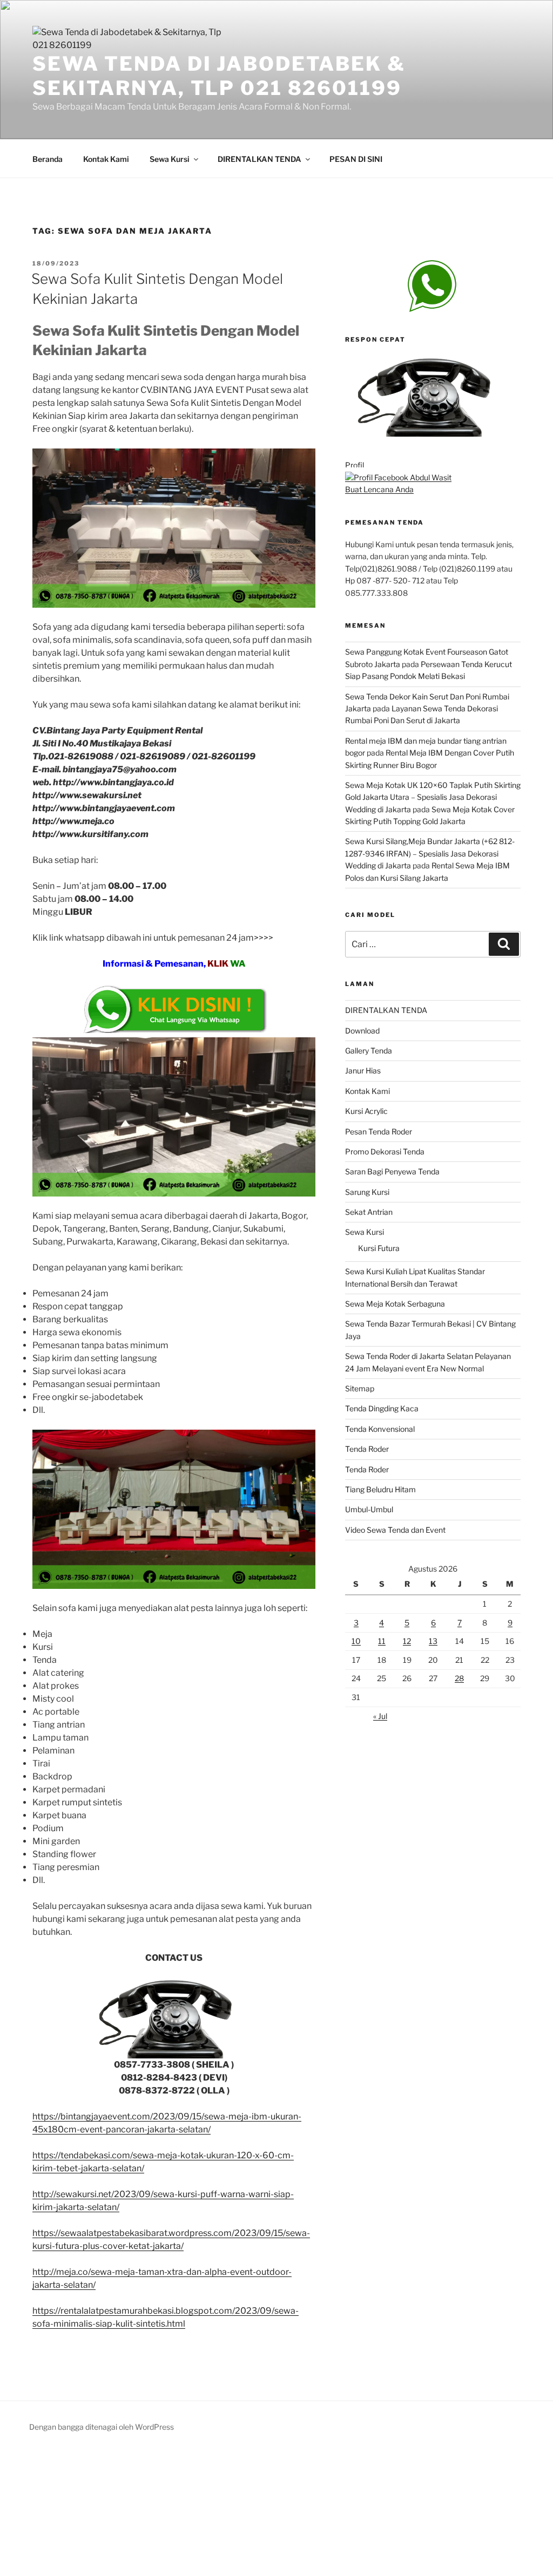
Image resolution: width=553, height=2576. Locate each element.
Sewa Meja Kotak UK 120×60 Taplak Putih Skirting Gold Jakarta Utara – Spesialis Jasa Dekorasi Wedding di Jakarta (433, 797)
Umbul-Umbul (369, 1509)
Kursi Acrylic (366, 1111)
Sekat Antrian (369, 1212)
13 (433, 1641)
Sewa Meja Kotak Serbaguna (395, 1304)
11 (382, 1641)
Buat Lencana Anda (379, 489)
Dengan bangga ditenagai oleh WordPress (102, 2427)
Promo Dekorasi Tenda (385, 1151)
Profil (355, 465)
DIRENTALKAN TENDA (259, 159)
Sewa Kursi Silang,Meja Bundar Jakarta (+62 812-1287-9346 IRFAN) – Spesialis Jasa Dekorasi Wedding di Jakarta (430, 853)
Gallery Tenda (369, 1051)
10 (356, 1641)
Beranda (48, 159)
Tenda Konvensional (380, 1429)
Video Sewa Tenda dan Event (395, 1530)
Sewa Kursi (170, 159)
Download (362, 1031)
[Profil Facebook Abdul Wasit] (398, 477)
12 (407, 1641)
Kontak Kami (106, 159)
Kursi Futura (379, 1248)
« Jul (380, 1716)
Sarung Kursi (367, 1192)
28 (459, 1678)
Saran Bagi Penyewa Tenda (392, 1171)
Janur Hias (363, 1070)
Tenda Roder (367, 1449)
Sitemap (360, 1388)
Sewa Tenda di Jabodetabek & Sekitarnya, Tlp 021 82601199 (219, 76)
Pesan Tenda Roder (379, 1131)
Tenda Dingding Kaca (382, 1408)
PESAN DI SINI (356, 159)
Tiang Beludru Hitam (380, 1489)
